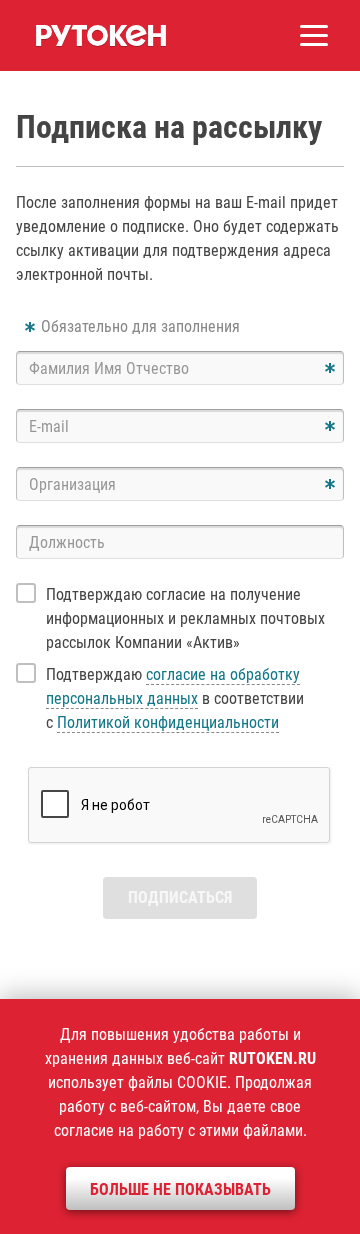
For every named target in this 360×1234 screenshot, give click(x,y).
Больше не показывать (180, 1189)
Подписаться (180, 897)
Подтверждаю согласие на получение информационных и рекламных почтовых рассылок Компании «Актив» (185, 618)
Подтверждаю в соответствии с (175, 698)
